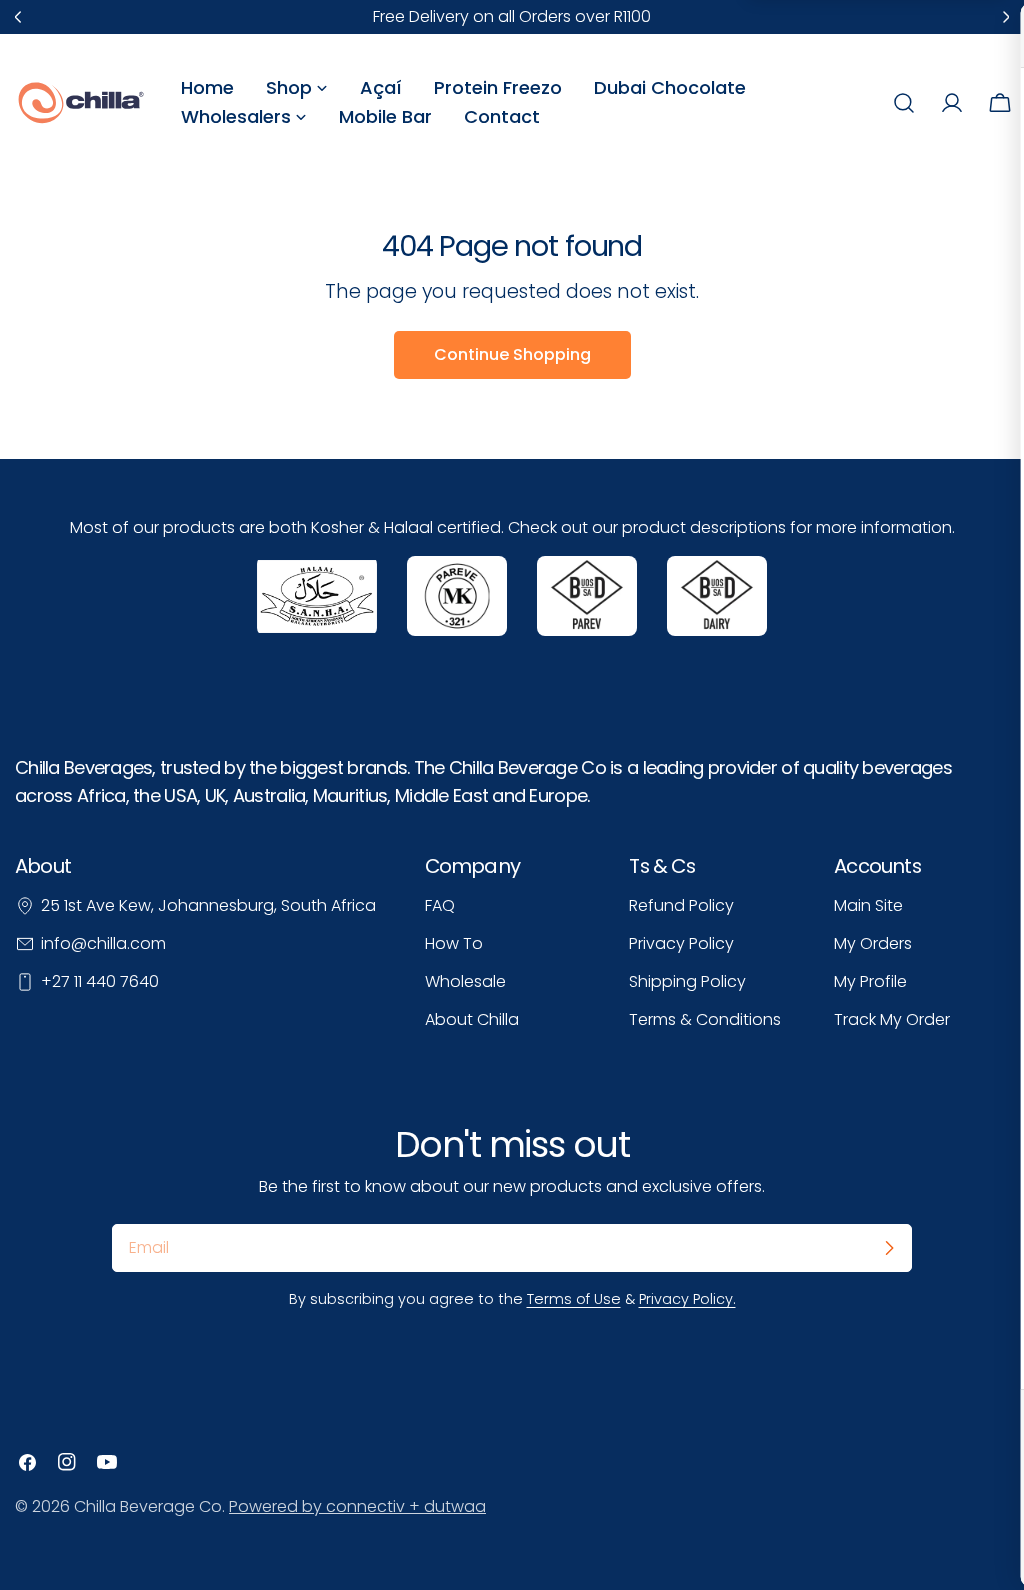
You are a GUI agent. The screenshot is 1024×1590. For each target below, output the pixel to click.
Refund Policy (681, 905)
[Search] (904, 103)
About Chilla (472, 1019)
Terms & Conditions (705, 1019)
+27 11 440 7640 (100, 981)
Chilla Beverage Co (148, 1506)
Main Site (868, 905)
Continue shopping (512, 354)
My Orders (873, 943)
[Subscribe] (889, 1248)
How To (454, 943)
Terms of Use (574, 1299)
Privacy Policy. (687, 1299)
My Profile (870, 981)
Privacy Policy (681, 943)
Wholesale (465, 981)
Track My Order (892, 1019)
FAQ (440, 905)
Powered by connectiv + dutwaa (357, 1506)
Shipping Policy (687, 981)
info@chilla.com (103, 943)
